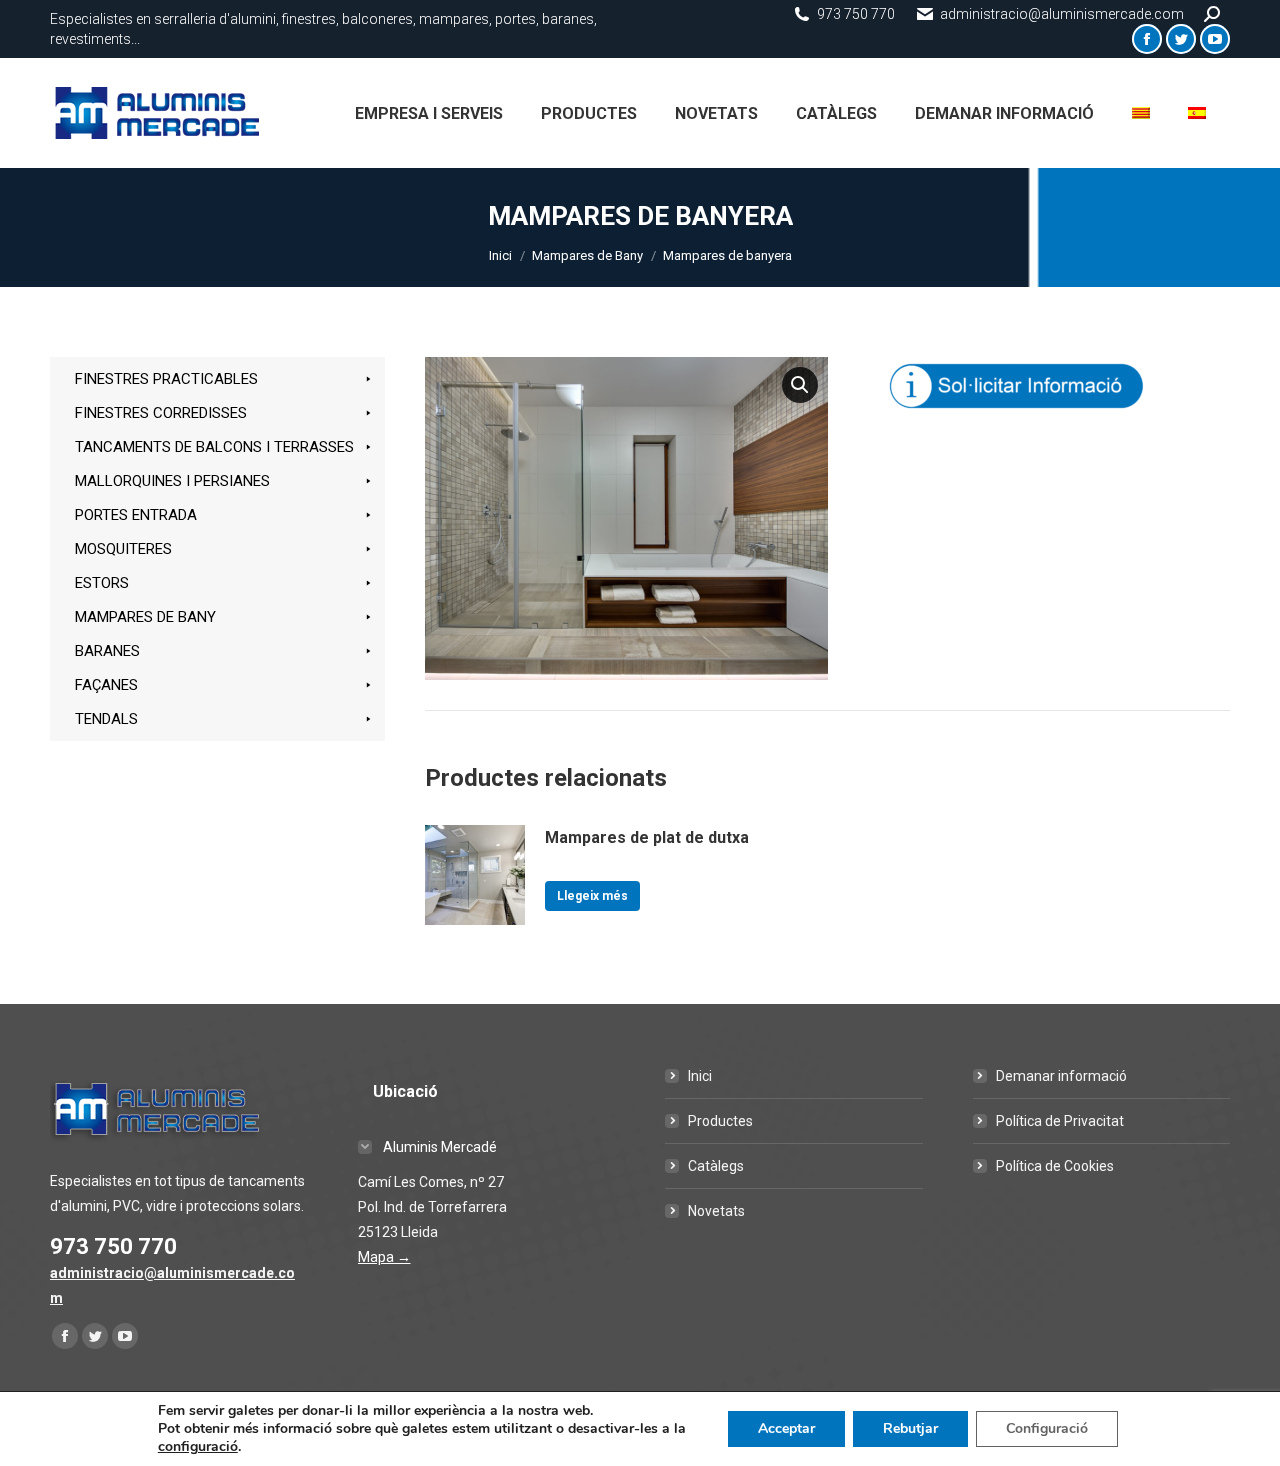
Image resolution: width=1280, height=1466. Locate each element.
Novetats (716, 1211)
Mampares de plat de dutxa (647, 837)
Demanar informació (1061, 1076)
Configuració (1047, 1428)
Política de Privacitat (1060, 1121)
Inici (700, 1076)
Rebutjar (910, 1428)
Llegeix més (592, 896)
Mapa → (384, 1257)
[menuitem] (429, 113)
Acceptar (786, 1428)
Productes (720, 1121)
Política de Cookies (1055, 1166)
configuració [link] (198, 1446)
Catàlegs (716, 1166)
